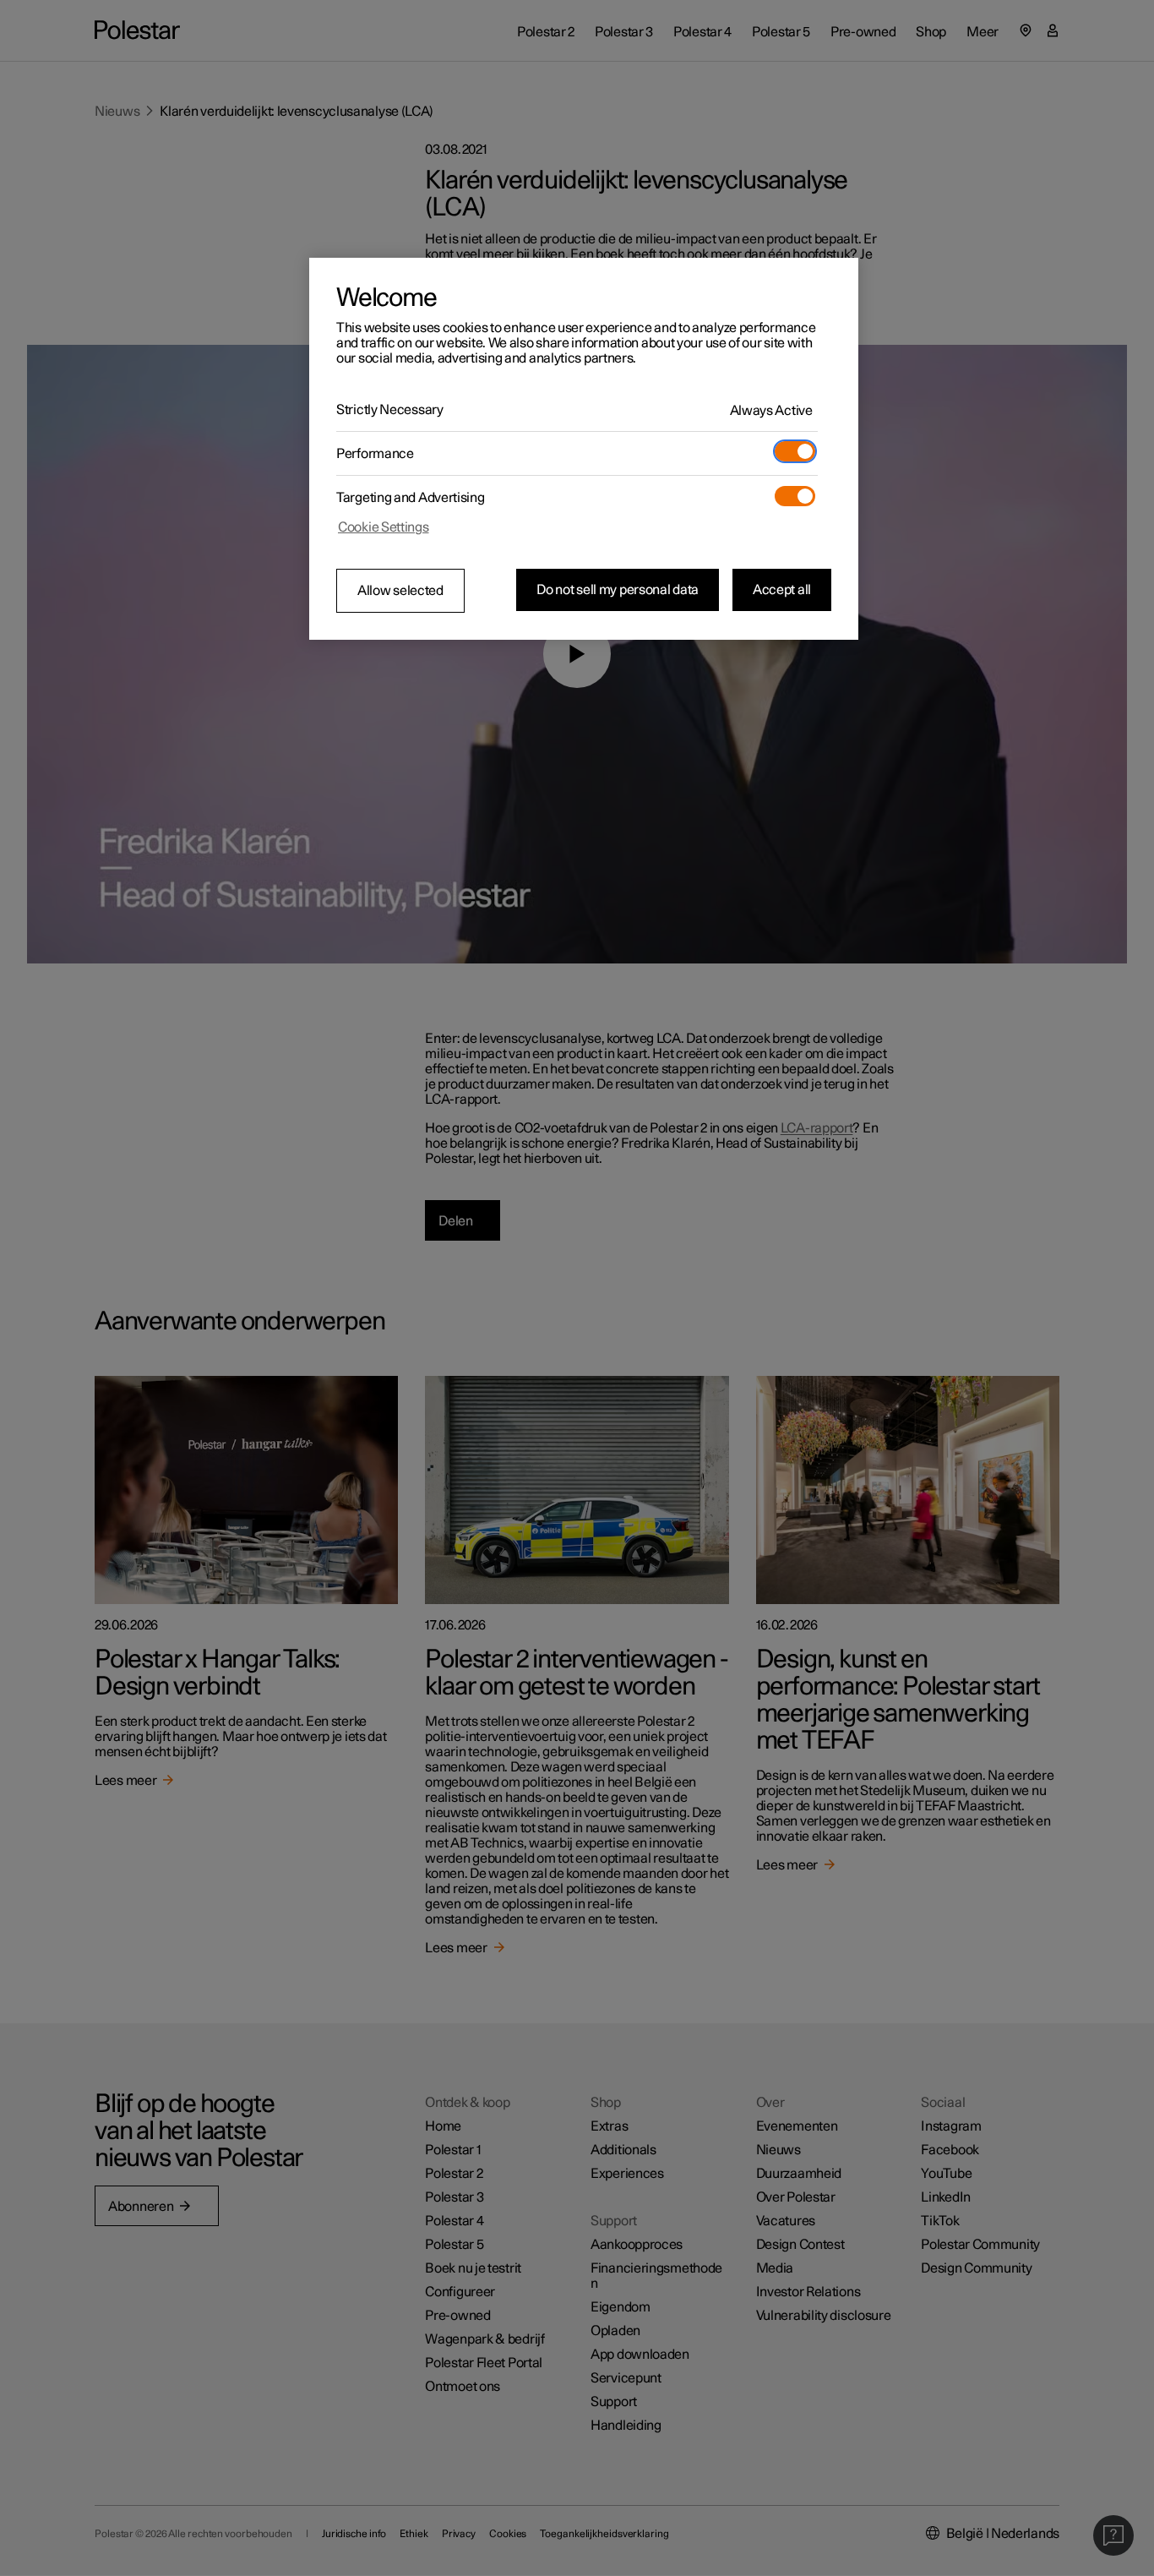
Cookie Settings (384, 527)
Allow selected (400, 591)
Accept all (782, 590)
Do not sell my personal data (618, 590)
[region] (584, 449)
